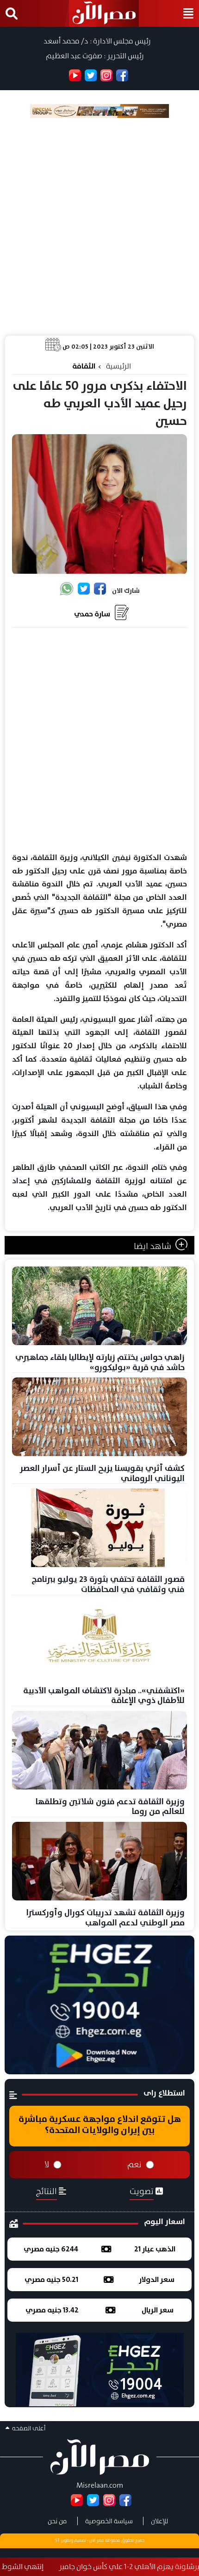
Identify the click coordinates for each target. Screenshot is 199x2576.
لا (47, 2164)
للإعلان (159, 2521)
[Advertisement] (99, 227)
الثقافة (84, 366)
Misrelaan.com (100, 2485)
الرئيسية (118, 366)
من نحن (57, 2521)
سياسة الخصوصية (109, 2521)
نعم (134, 2164)
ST (57, 2540)
